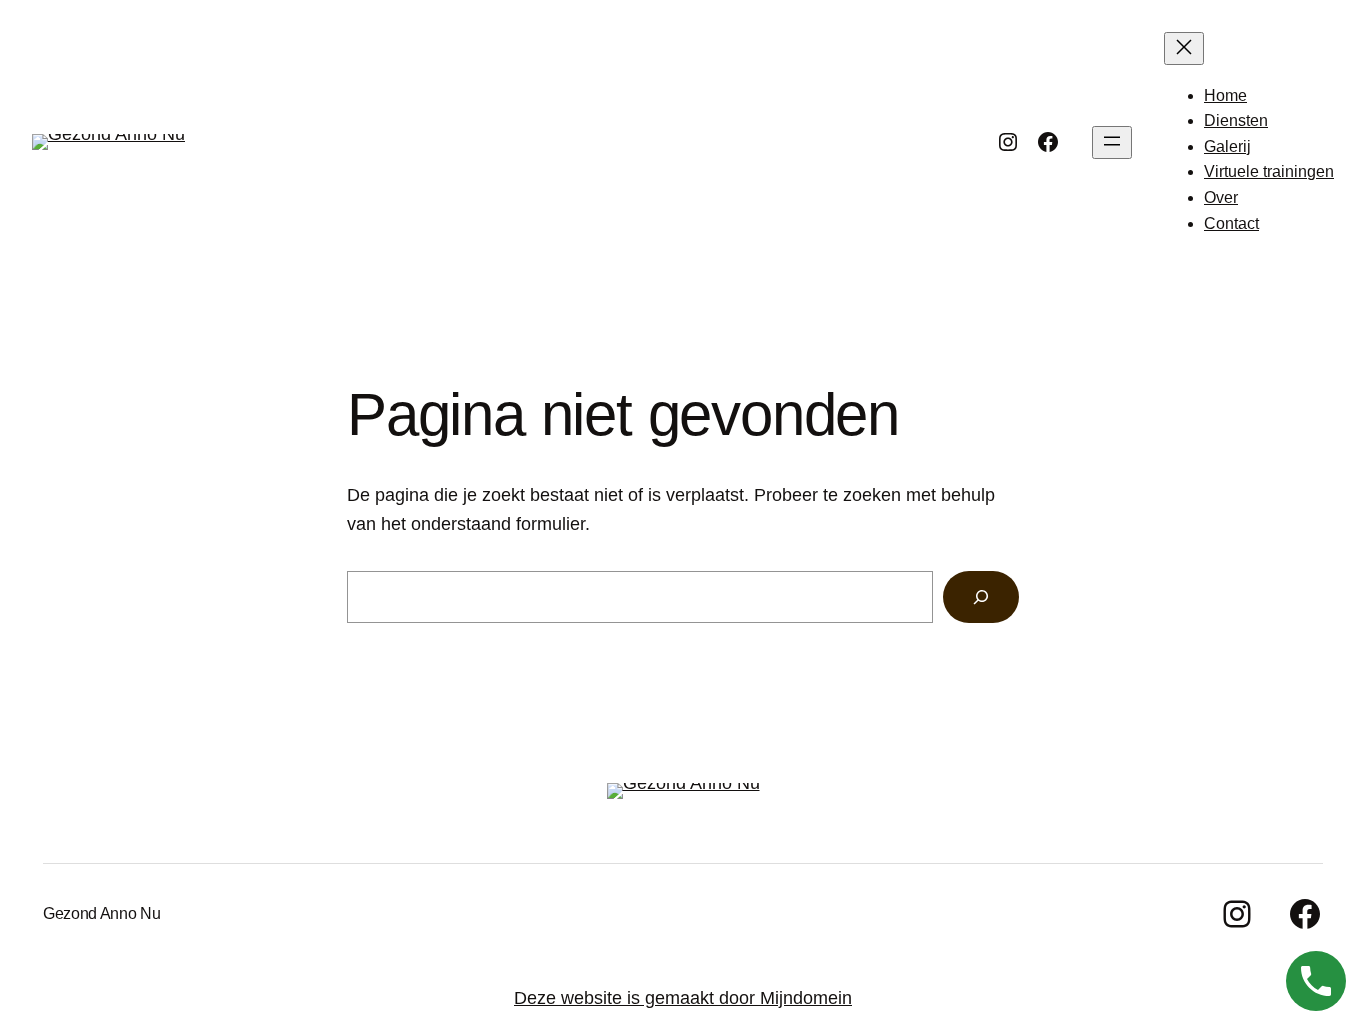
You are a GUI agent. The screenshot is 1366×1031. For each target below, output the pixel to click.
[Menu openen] (1112, 142)
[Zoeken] (981, 597)
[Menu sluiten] (1184, 48)
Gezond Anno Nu (102, 913)
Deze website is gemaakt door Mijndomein (683, 998)
